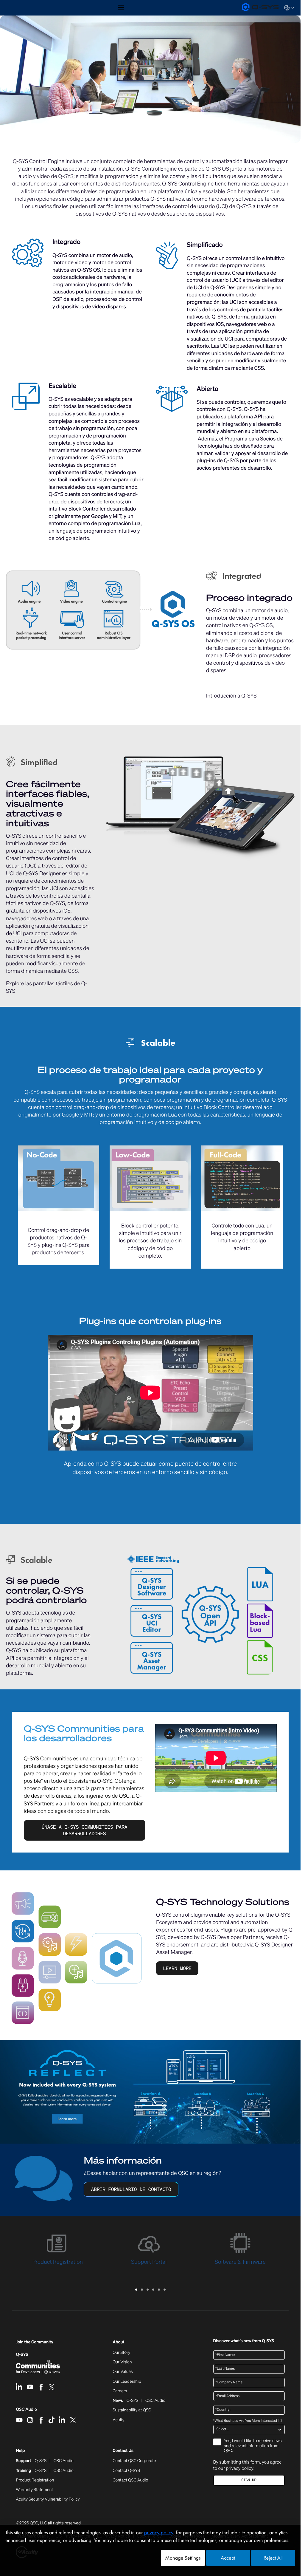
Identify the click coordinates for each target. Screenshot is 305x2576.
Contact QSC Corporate (134, 2461)
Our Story (121, 2353)
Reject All (273, 2558)
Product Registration (35, 2480)
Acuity (119, 2420)
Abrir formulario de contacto (131, 2189)
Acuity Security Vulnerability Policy (48, 2499)
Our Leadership (127, 2382)
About (118, 2342)
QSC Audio (26, 2411)
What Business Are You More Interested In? (248, 2421)
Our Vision (122, 2362)
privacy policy (239, 2468)
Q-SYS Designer (274, 1945)
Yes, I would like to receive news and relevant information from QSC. (253, 2446)
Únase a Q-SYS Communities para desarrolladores (85, 1830)
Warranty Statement (34, 2490)
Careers (120, 2391)
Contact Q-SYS (126, 2471)
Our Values (123, 2372)
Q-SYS (22, 2355)
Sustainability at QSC (132, 2410)
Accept (228, 2558)
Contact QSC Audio (130, 2480)
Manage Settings (183, 2558)
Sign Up (249, 2480)
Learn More (177, 1968)
